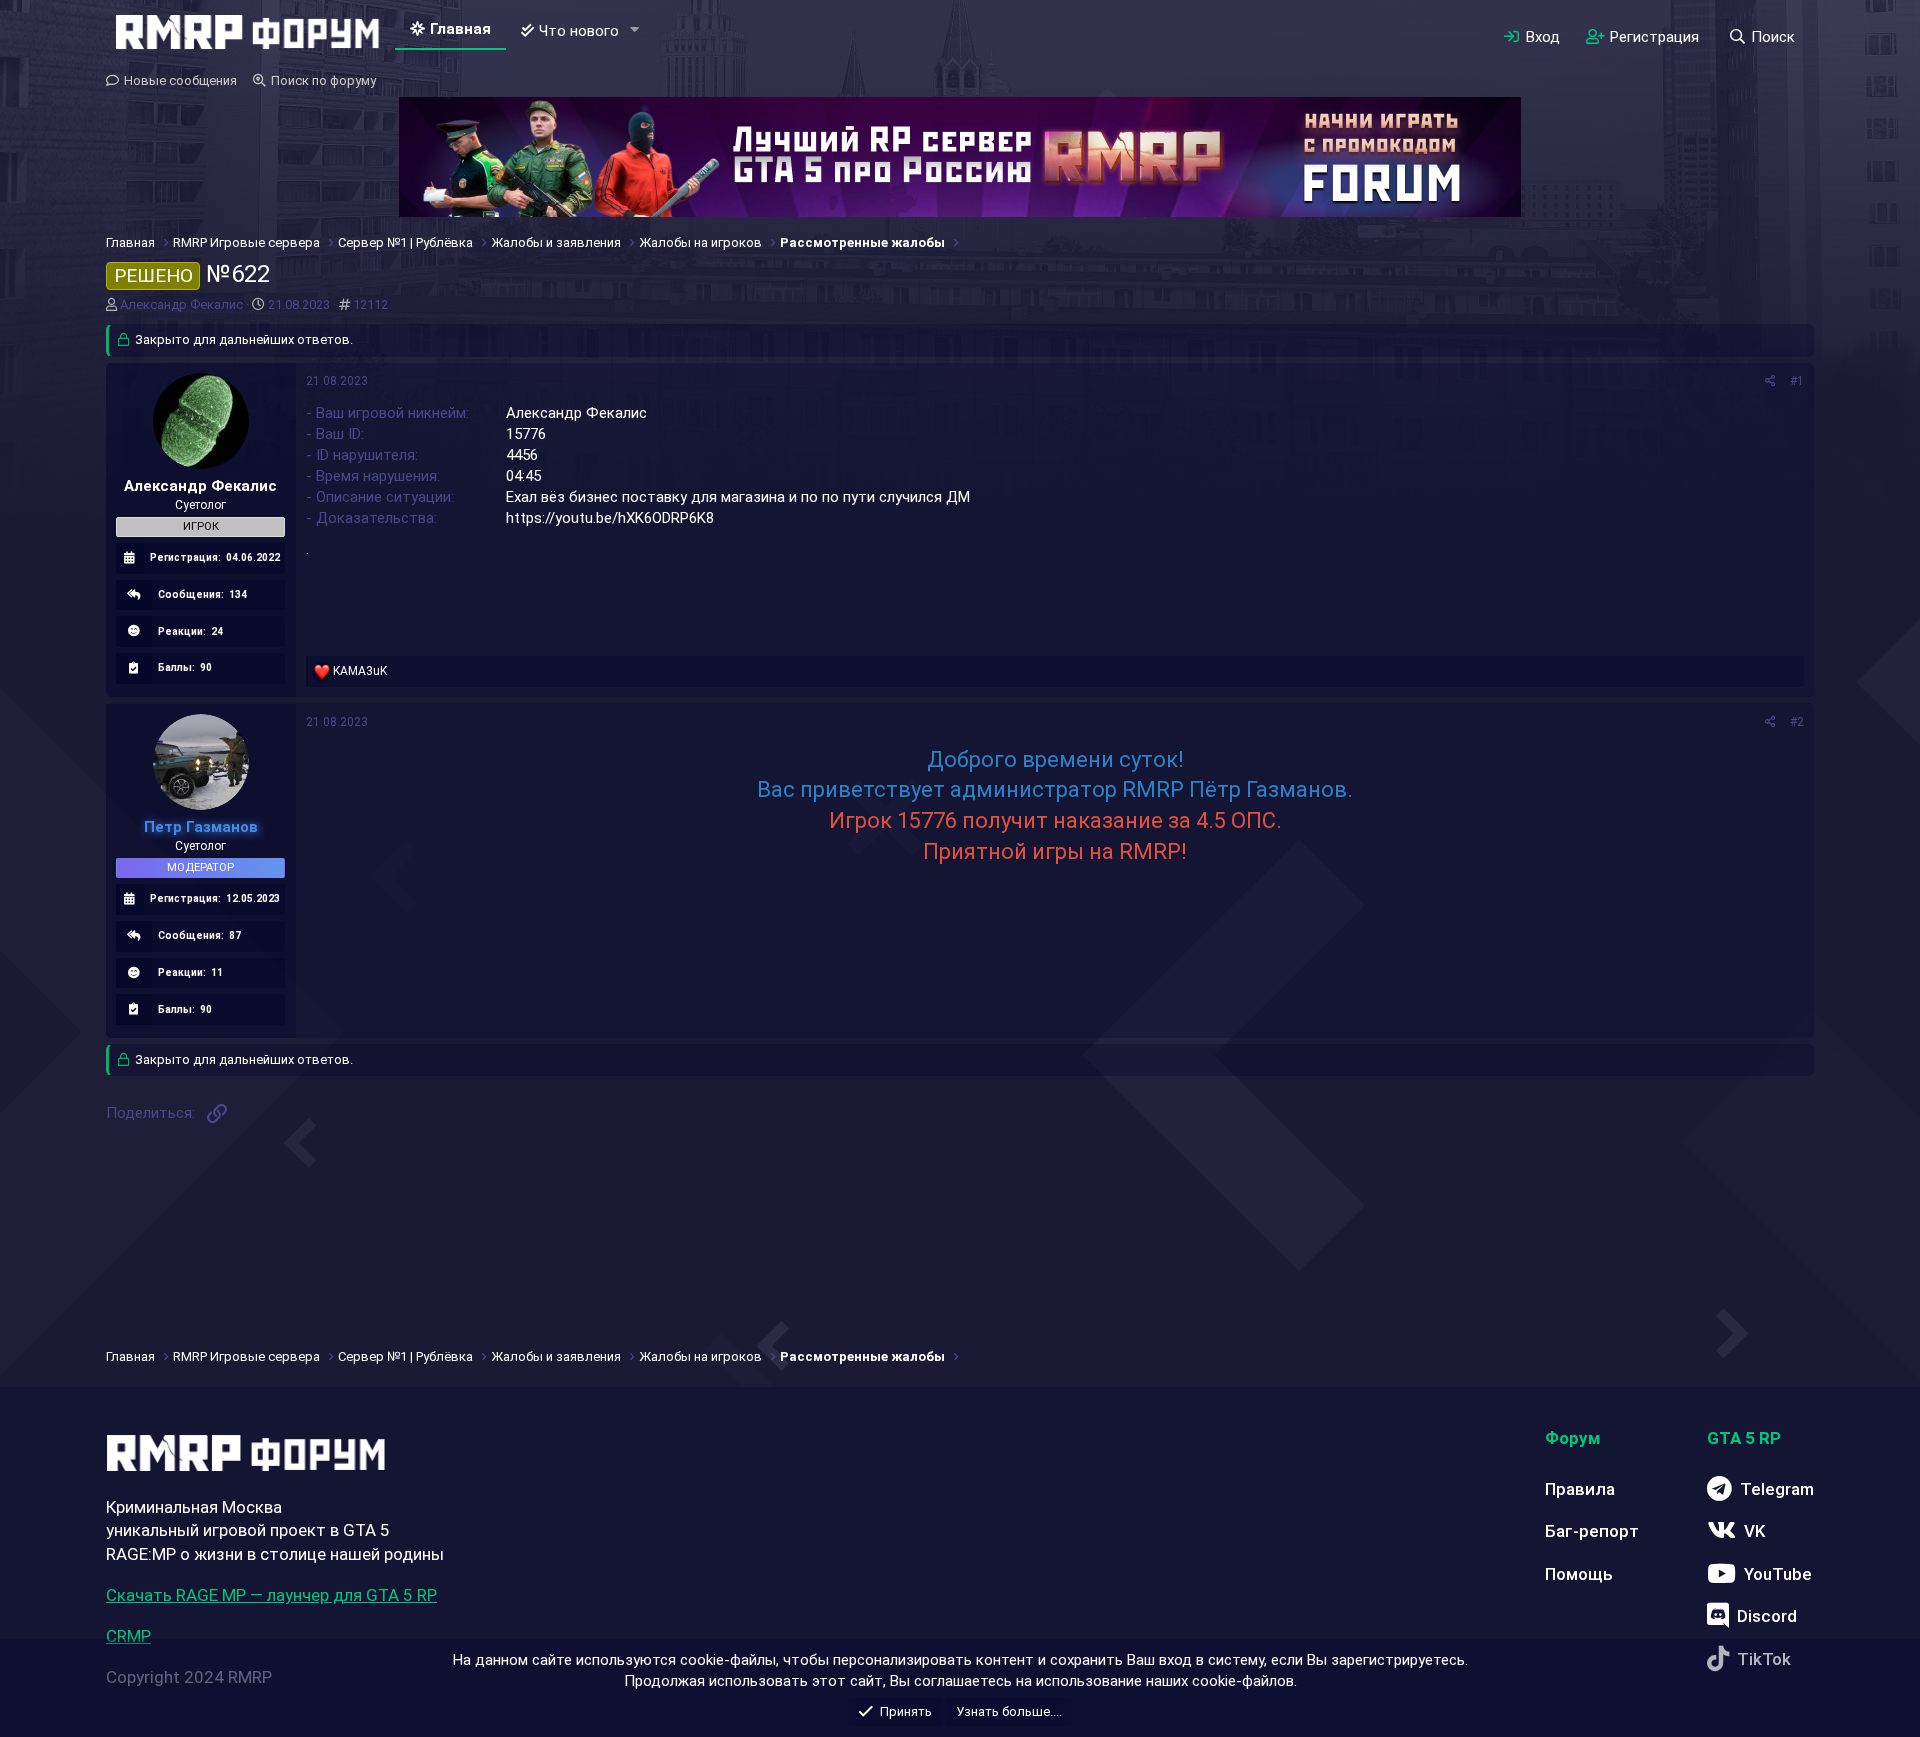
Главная (460, 29)
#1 (1797, 381)
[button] (635, 30)
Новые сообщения (180, 80)
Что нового (579, 31)
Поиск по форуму (323, 80)
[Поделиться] (1770, 381)
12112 (370, 304)
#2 (1797, 722)
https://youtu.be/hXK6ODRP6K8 (610, 518)
